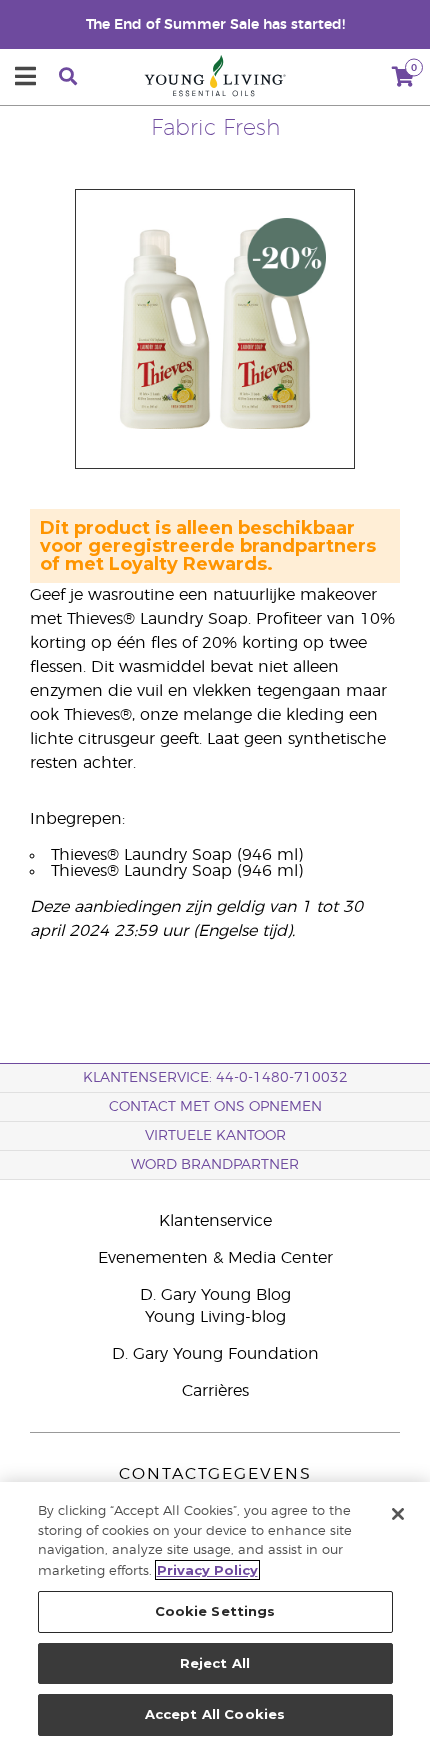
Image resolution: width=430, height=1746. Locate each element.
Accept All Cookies (215, 1714)
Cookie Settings (215, 1611)
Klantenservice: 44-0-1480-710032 (215, 1078)
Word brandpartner (215, 1165)
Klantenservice (215, 1221)
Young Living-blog (215, 1317)
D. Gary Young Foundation (215, 1354)
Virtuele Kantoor (215, 1136)
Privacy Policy (207, 1570)
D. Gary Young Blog (215, 1295)
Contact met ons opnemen (215, 1107)
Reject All (215, 1663)
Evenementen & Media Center (215, 1258)
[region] (215, 1614)
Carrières (215, 1391)
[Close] (398, 1514)
